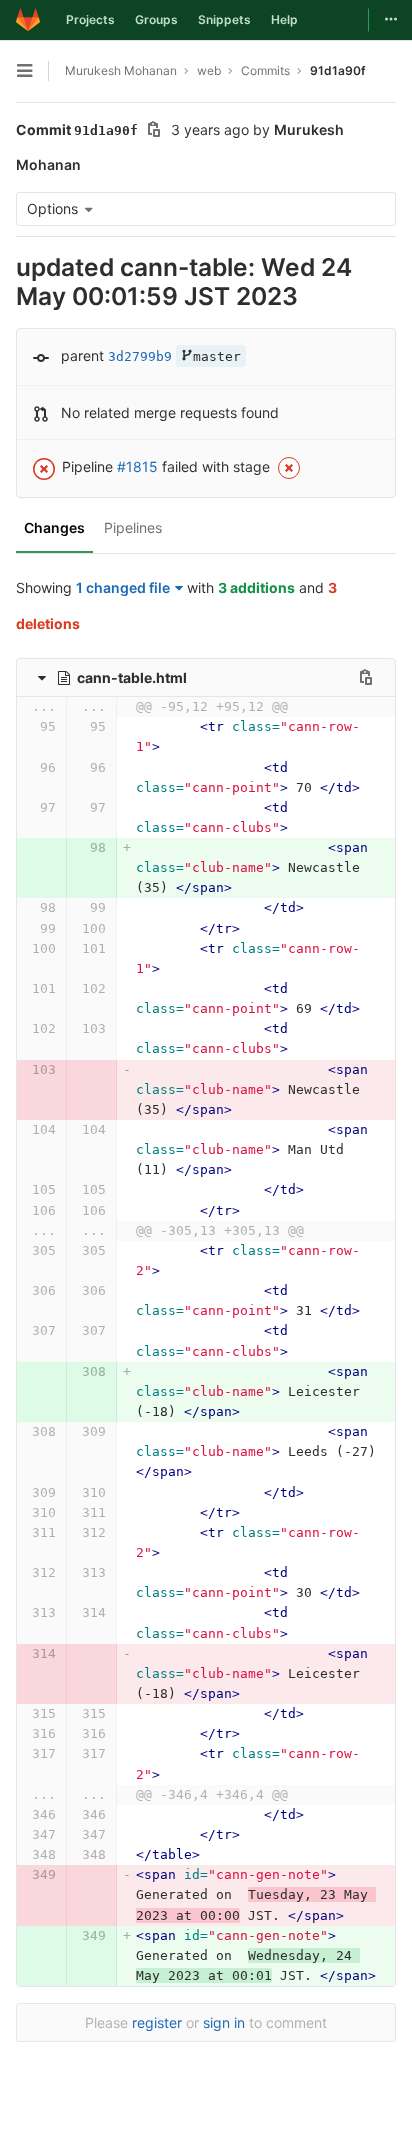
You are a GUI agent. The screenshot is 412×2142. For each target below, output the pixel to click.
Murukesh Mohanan (121, 70)
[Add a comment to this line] (16, 737)
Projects (90, 19)
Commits (265, 70)
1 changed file (123, 587)
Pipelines (133, 527)
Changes (54, 527)
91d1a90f (338, 70)
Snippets (224, 19)
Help (284, 19)
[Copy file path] (366, 677)
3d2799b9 (140, 356)
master (217, 356)
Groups (156, 19)
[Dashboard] (28, 20)
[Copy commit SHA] (154, 131)
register (157, 2022)
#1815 (137, 466)
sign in (224, 2022)
